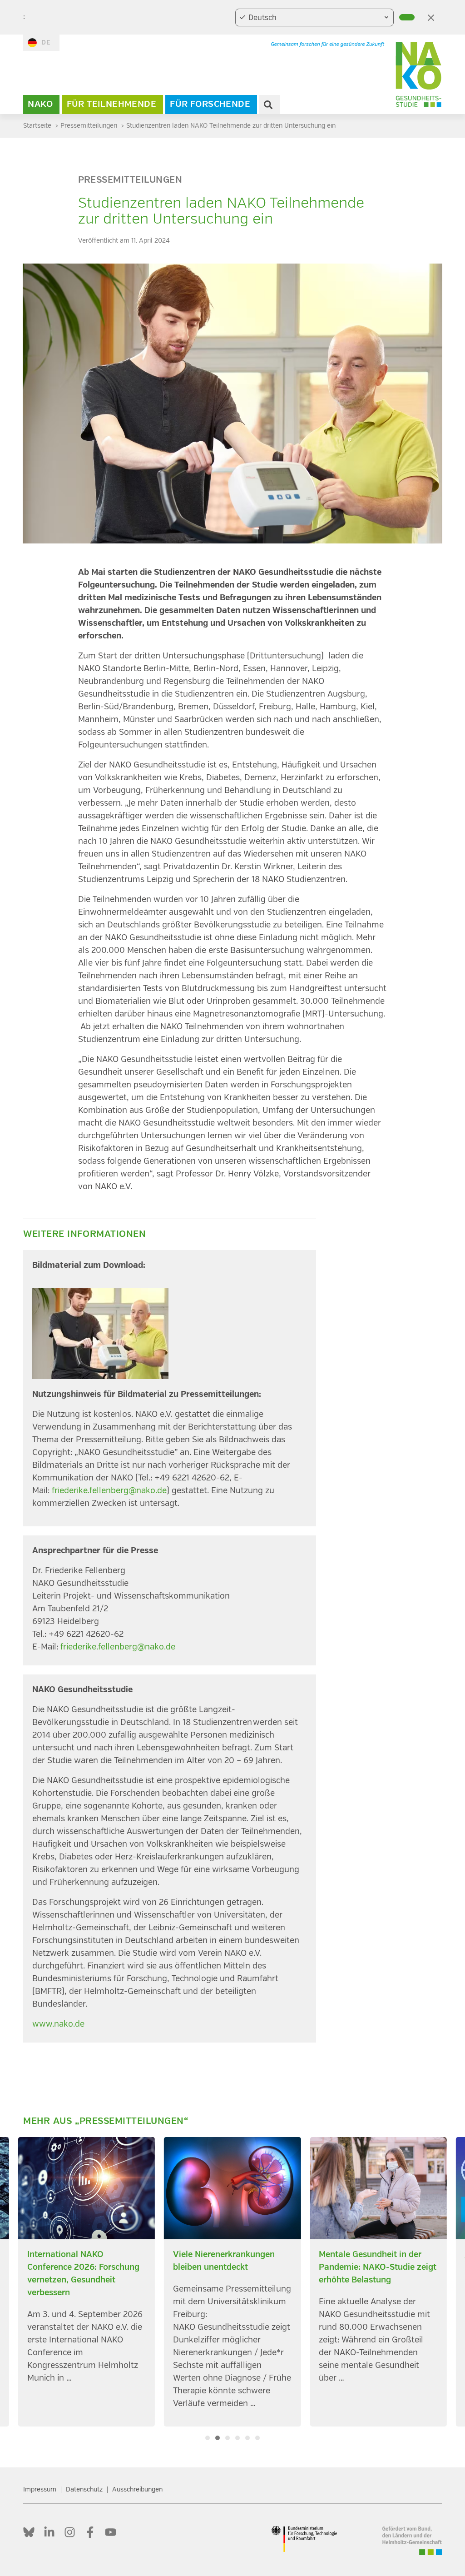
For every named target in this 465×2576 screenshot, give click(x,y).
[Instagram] (70, 2532)
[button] (208, 2438)
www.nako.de (58, 2024)
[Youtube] (111, 2532)
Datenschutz (84, 2489)
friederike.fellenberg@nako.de (109, 1491)
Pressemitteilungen (130, 180)
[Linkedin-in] (49, 2532)
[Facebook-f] (90, 2532)
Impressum (40, 2489)
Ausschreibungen (137, 2489)
